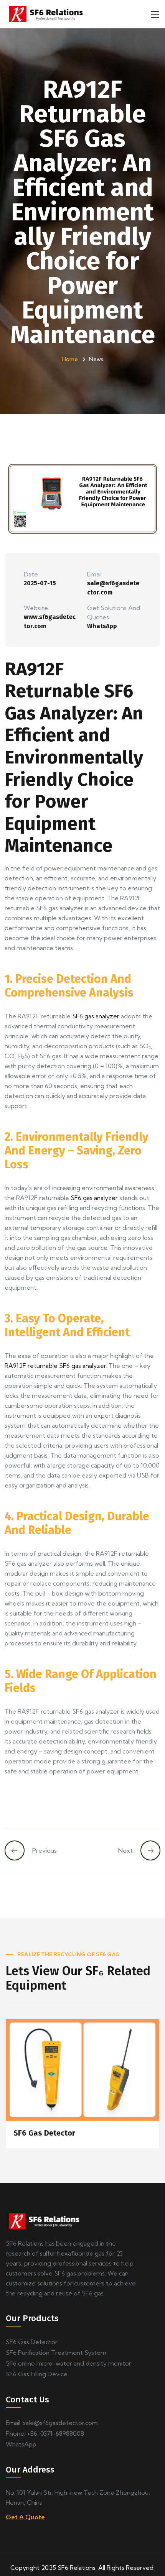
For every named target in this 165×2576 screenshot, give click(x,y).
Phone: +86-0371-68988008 (45, 2433)
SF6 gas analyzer (96, 1016)
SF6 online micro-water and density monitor (68, 2363)
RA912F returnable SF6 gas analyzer (55, 1366)
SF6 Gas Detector (44, 2133)
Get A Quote (25, 2517)
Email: (52, 2423)
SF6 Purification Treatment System (56, 2353)
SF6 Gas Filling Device (37, 2374)
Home (70, 359)
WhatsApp (102, 626)
